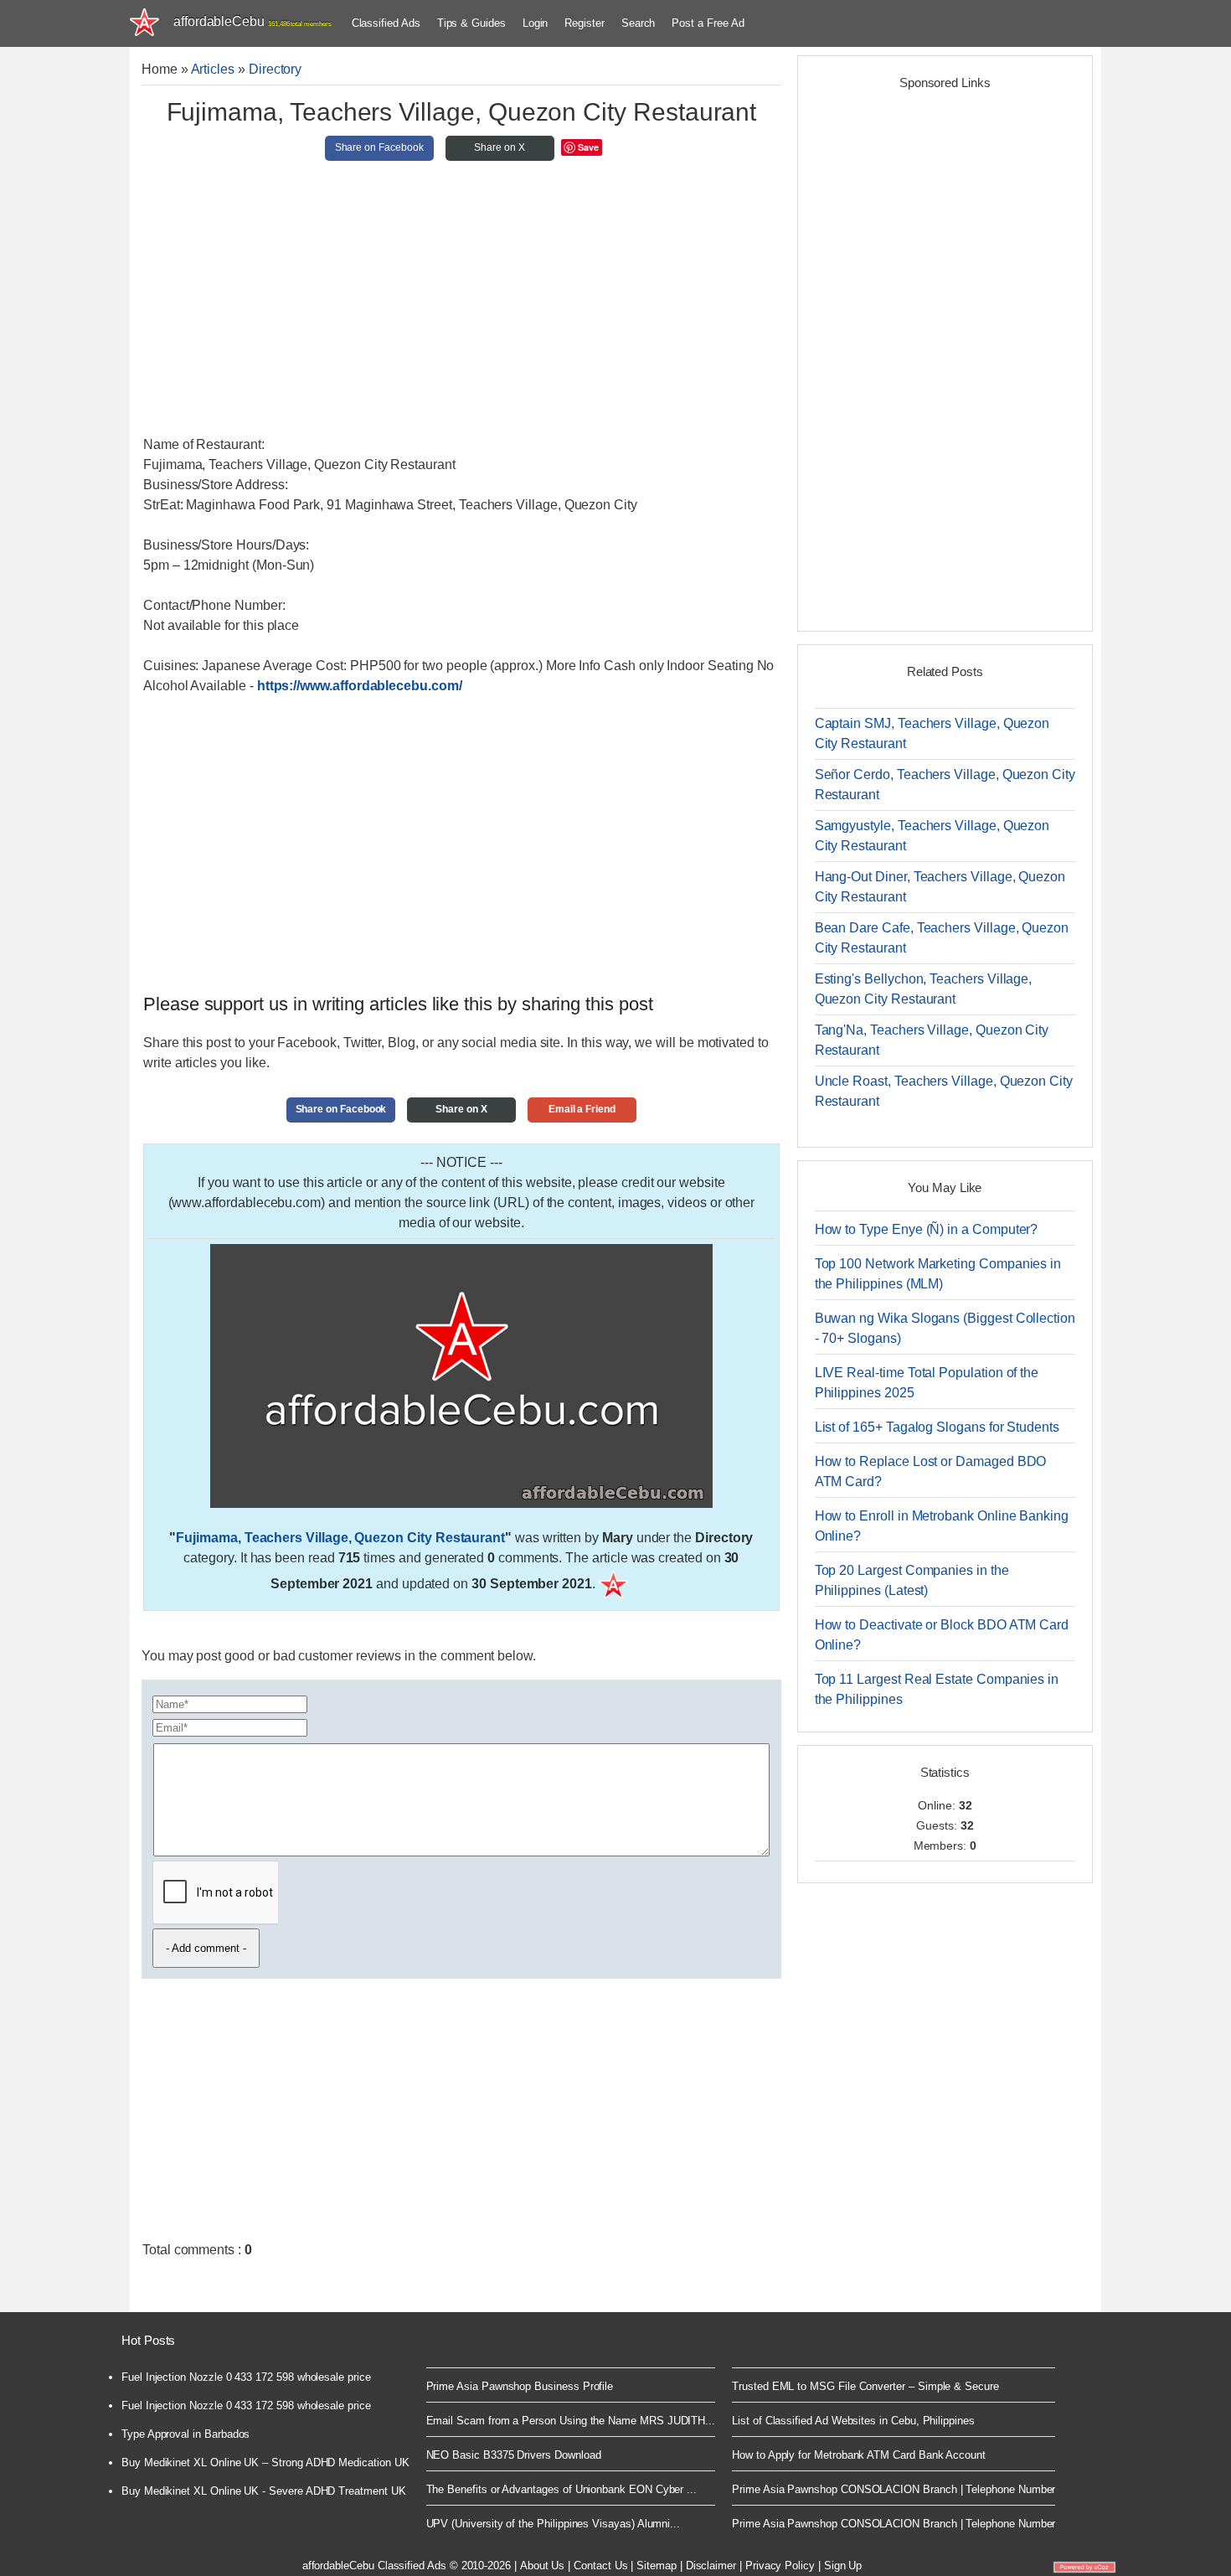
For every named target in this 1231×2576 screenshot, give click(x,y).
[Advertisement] (461, 305)
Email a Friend (582, 1109)
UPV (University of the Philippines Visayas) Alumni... (554, 2524)
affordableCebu (252, 21)
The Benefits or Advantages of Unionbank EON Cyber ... (562, 2489)
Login (536, 23)
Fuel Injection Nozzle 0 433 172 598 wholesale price (246, 2377)
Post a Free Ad (708, 23)
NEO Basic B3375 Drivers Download (514, 2455)
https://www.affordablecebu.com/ (360, 686)
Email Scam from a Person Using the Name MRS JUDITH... (571, 2421)
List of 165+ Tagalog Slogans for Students (937, 1427)
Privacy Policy (780, 2566)
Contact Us (600, 2566)
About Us (542, 2566)
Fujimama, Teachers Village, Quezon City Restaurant (340, 1538)
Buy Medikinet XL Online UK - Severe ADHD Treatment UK (264, 2491)
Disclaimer (711, 2566)
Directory (275, 69)
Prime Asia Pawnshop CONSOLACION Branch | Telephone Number (894, 2489)
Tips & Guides (471, 23)
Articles (213, 69)
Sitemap (657, 2566)
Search (639, 23)
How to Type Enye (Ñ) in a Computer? (927, 1229)
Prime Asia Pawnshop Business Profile (520, 2386)
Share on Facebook (379, 147)
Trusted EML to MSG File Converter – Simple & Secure (865, 2386)
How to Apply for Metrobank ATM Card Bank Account (859, 2455)
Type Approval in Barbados (185, 2434)
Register (584, 23)
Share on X (499, 147)
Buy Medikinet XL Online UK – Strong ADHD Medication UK (265, 2462)
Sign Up (843, 2566)
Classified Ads (386, 23)
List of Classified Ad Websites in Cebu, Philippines (853, 2421)
